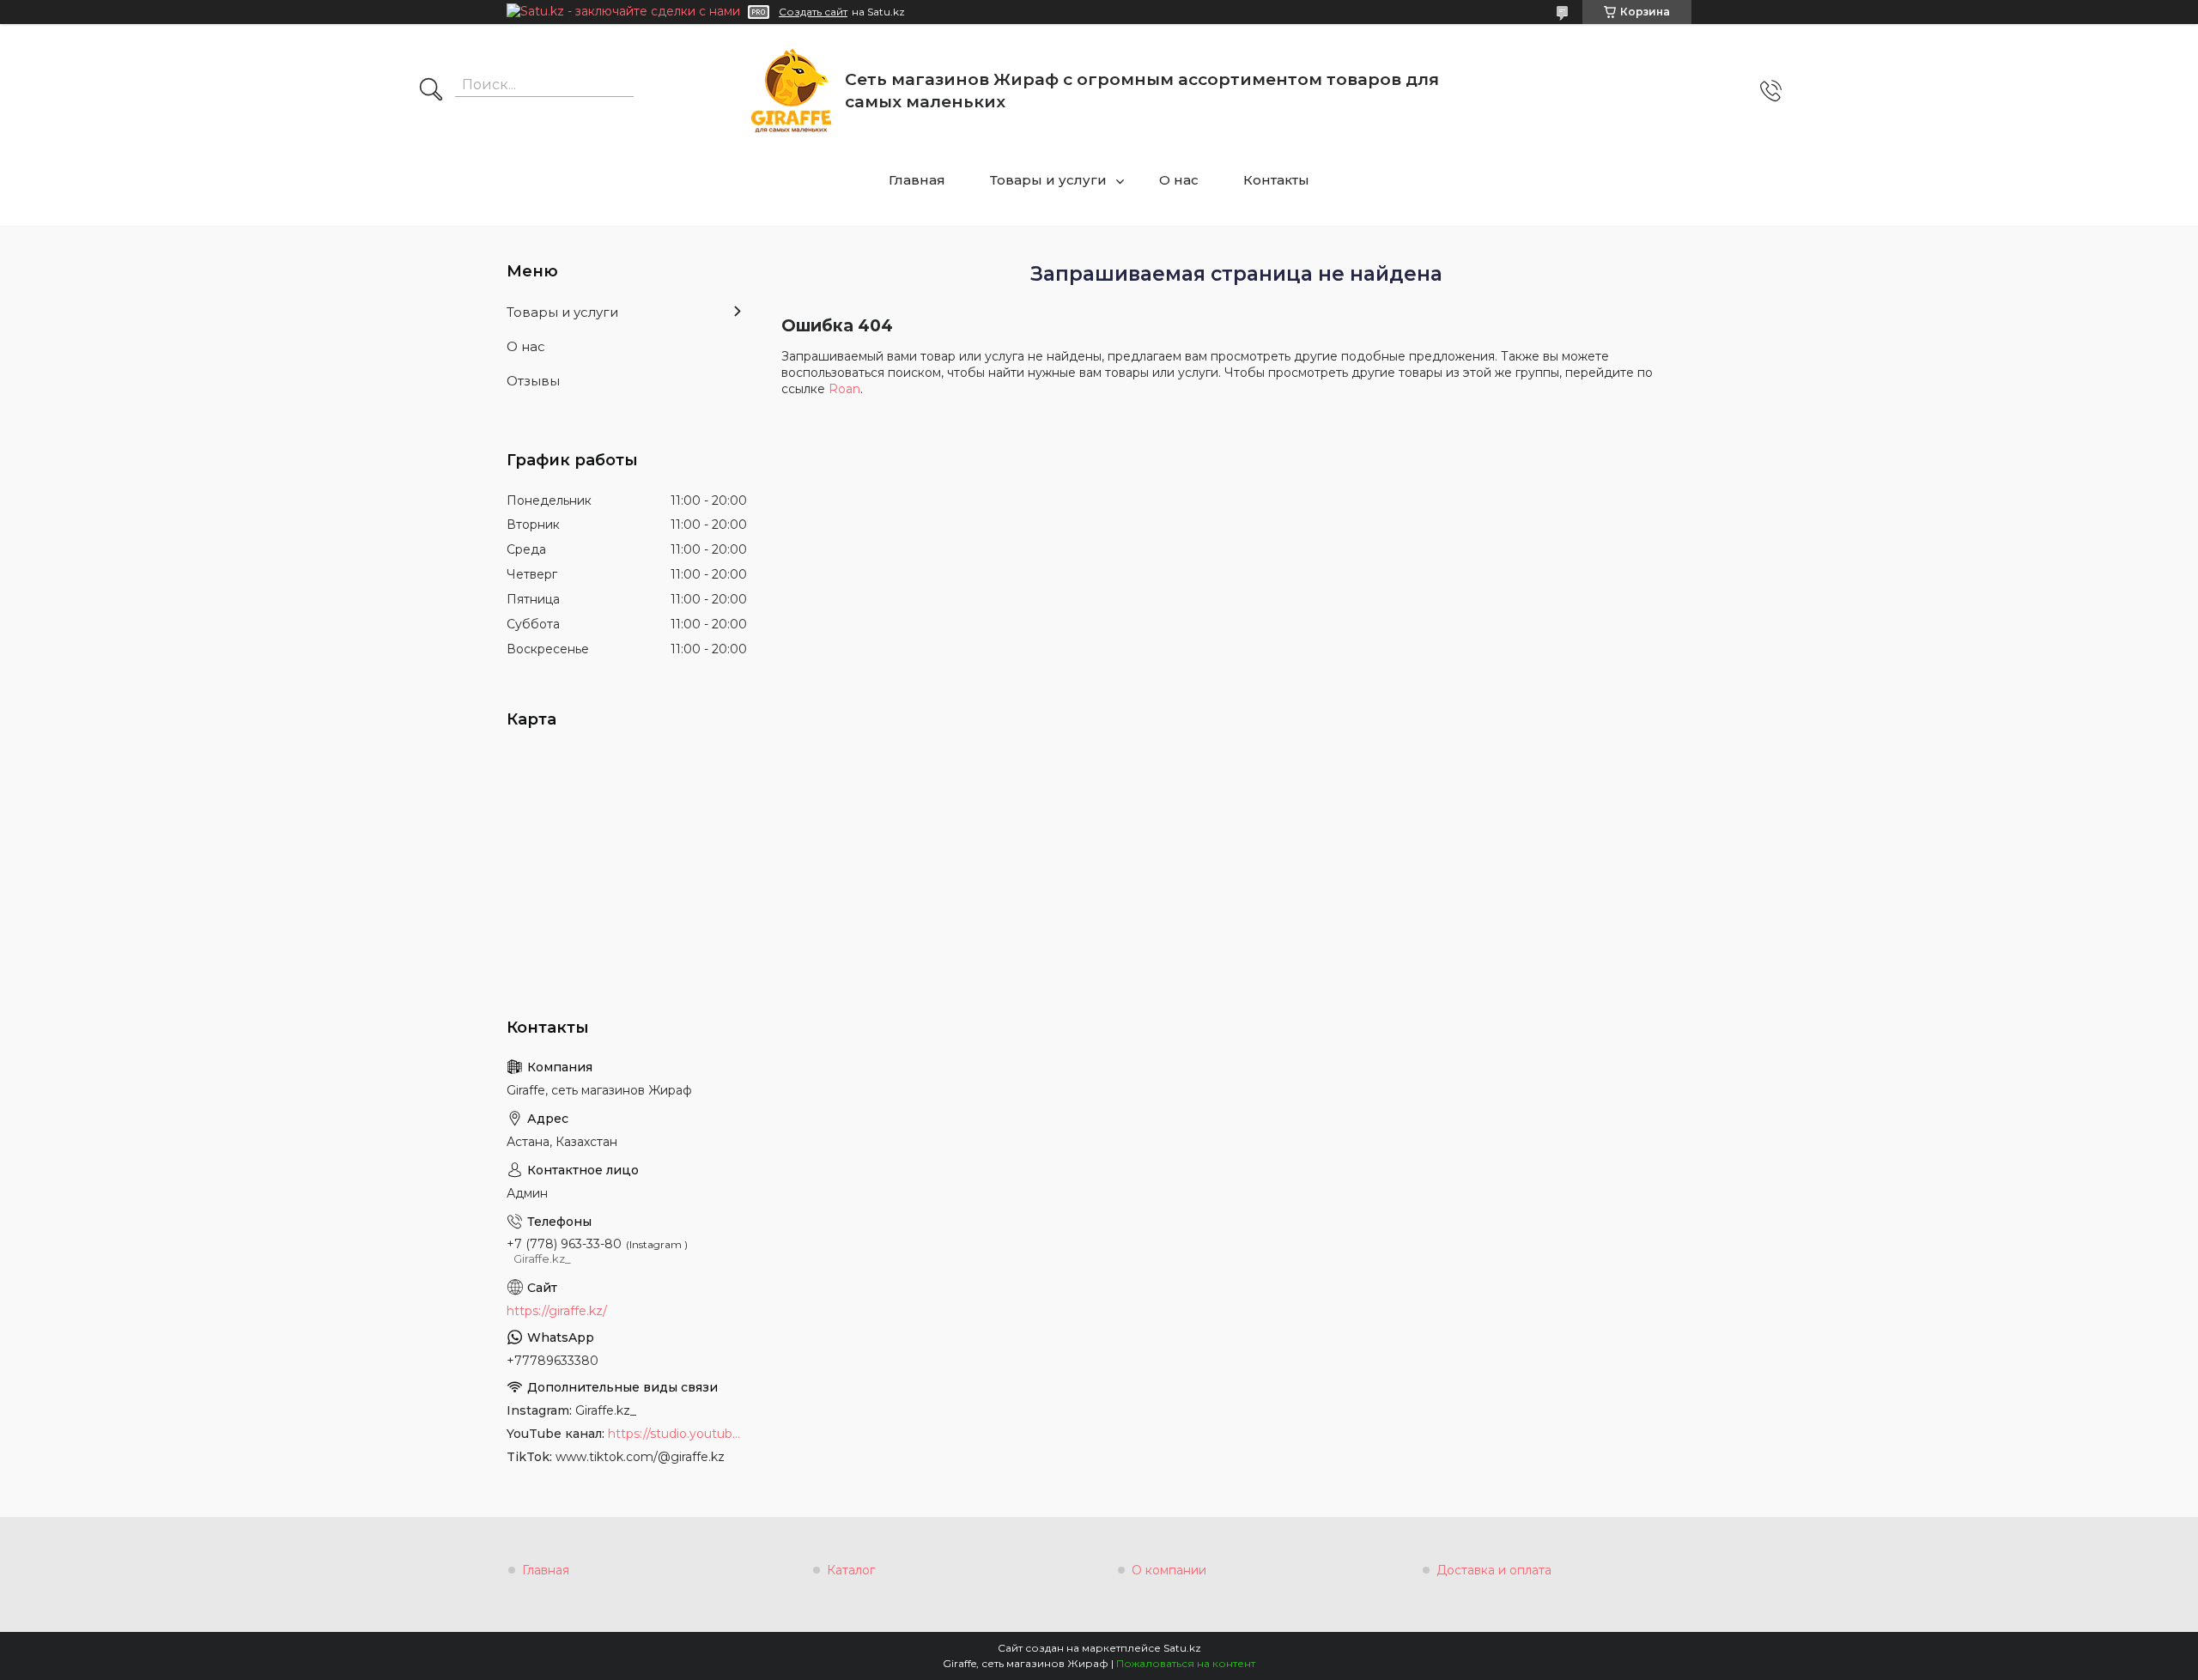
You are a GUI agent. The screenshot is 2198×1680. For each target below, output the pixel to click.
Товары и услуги (1048, 180)
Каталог (851, 1570)
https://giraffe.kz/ (557, 1311)
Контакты (1276, 180)
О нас (1179, 180)
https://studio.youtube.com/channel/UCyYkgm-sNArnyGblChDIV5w (677, 1434)
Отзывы (533, 381)
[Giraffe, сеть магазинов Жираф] (791, 91)
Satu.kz (1182, 1648)
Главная (917, 180)
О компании (1169, 1570)
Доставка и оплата (1494, 1570)
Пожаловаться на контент (1186, 1663)
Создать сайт (813, 12)
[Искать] (431, 91)
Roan (844, 389)
